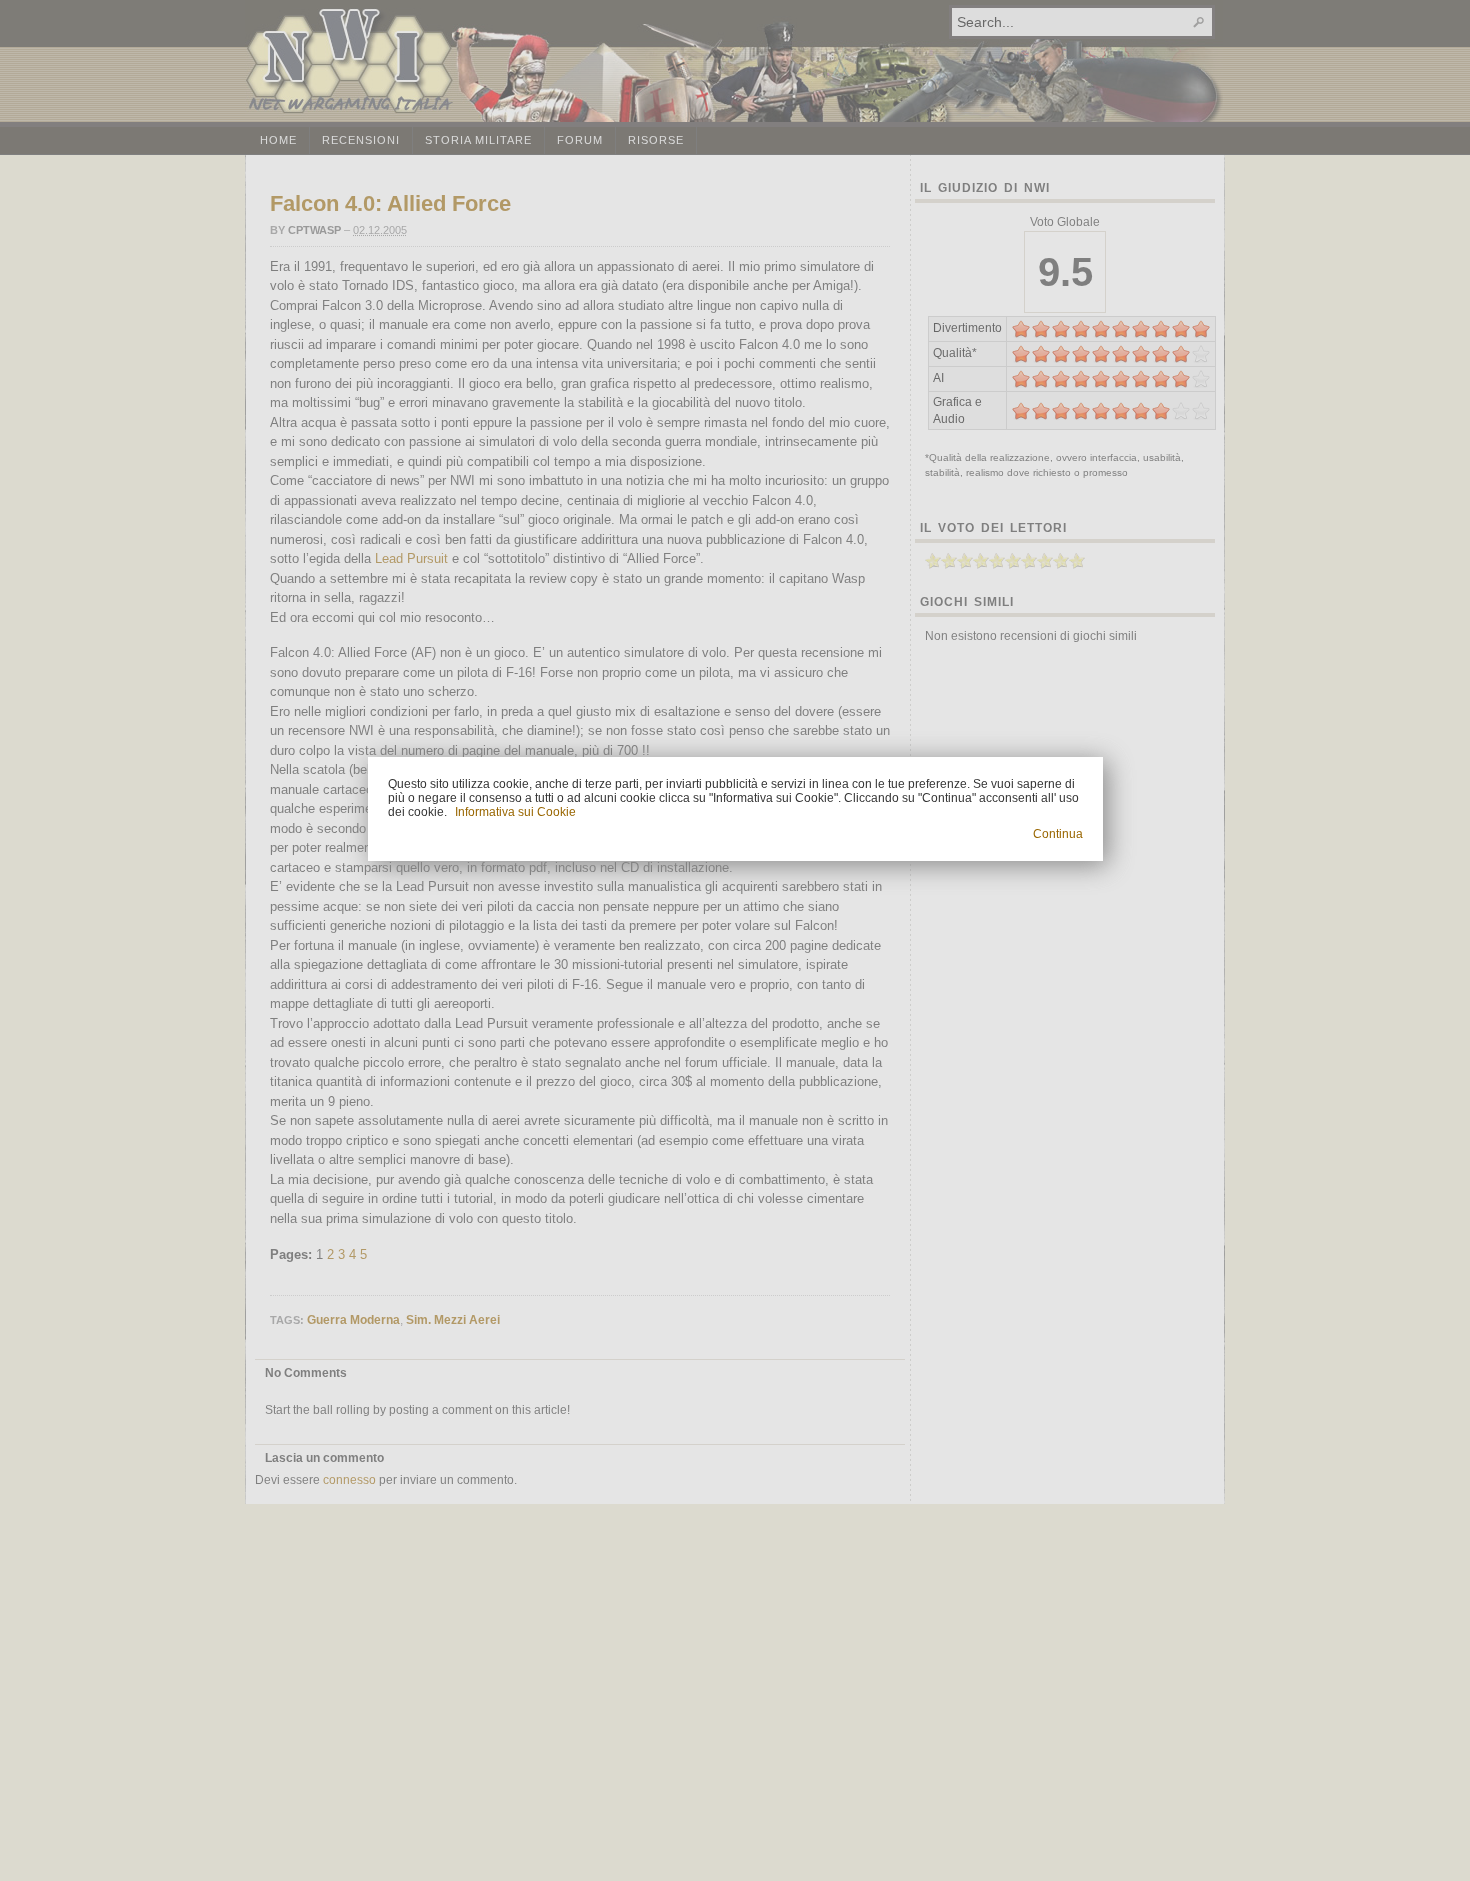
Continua (1058, 834)
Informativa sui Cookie (515, 812)
